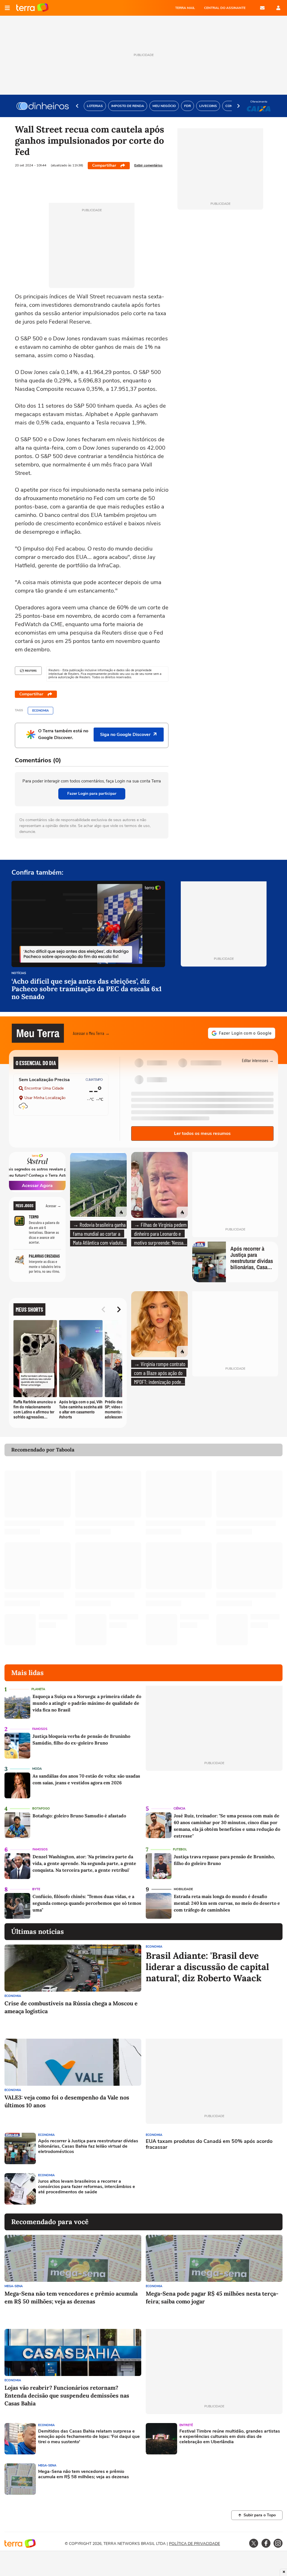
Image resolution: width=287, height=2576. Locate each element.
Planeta (38, 1689)
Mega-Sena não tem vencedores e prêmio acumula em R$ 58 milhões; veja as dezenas (84, 2474)
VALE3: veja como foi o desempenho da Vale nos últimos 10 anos (67, 2101)
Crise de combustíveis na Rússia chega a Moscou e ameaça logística (71, 2007)
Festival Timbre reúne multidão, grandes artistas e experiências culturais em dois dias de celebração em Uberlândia (230, 2437)
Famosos (40, 1729)
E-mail (262, 8)
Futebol (180, 1849)
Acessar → (53, 1206)
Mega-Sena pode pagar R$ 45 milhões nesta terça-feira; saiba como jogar (212, 2297)
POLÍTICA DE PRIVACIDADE (195, 2544)
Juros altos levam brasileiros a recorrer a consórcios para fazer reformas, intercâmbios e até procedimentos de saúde (87, 2187)
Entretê (186, 2425)
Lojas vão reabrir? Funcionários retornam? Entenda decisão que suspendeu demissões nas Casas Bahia (67, 2395)
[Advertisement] (189, 2189)
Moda (37, 1769)
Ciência (179, 1809)
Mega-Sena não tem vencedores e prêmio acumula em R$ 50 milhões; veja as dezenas (71, 2297)
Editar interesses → (258, 1060)
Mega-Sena (14, 2286)
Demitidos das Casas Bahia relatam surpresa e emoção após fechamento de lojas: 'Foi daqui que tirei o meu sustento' (89, 2437)
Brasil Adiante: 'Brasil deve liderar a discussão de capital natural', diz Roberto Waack (207, 1967)
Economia (40, 711)
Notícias (19, 973)
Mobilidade (183, 1889)
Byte (36, 1889)
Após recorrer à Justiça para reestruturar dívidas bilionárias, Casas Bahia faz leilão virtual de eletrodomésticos (88, 2147)
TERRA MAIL (185, 8)
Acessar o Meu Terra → (91, 1033)
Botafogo (41, 1809)
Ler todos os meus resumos (202, 1133)
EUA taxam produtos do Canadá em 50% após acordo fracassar (209, 2144)
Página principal (32, 8)
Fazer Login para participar (92, 794)
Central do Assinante (225, 8)
